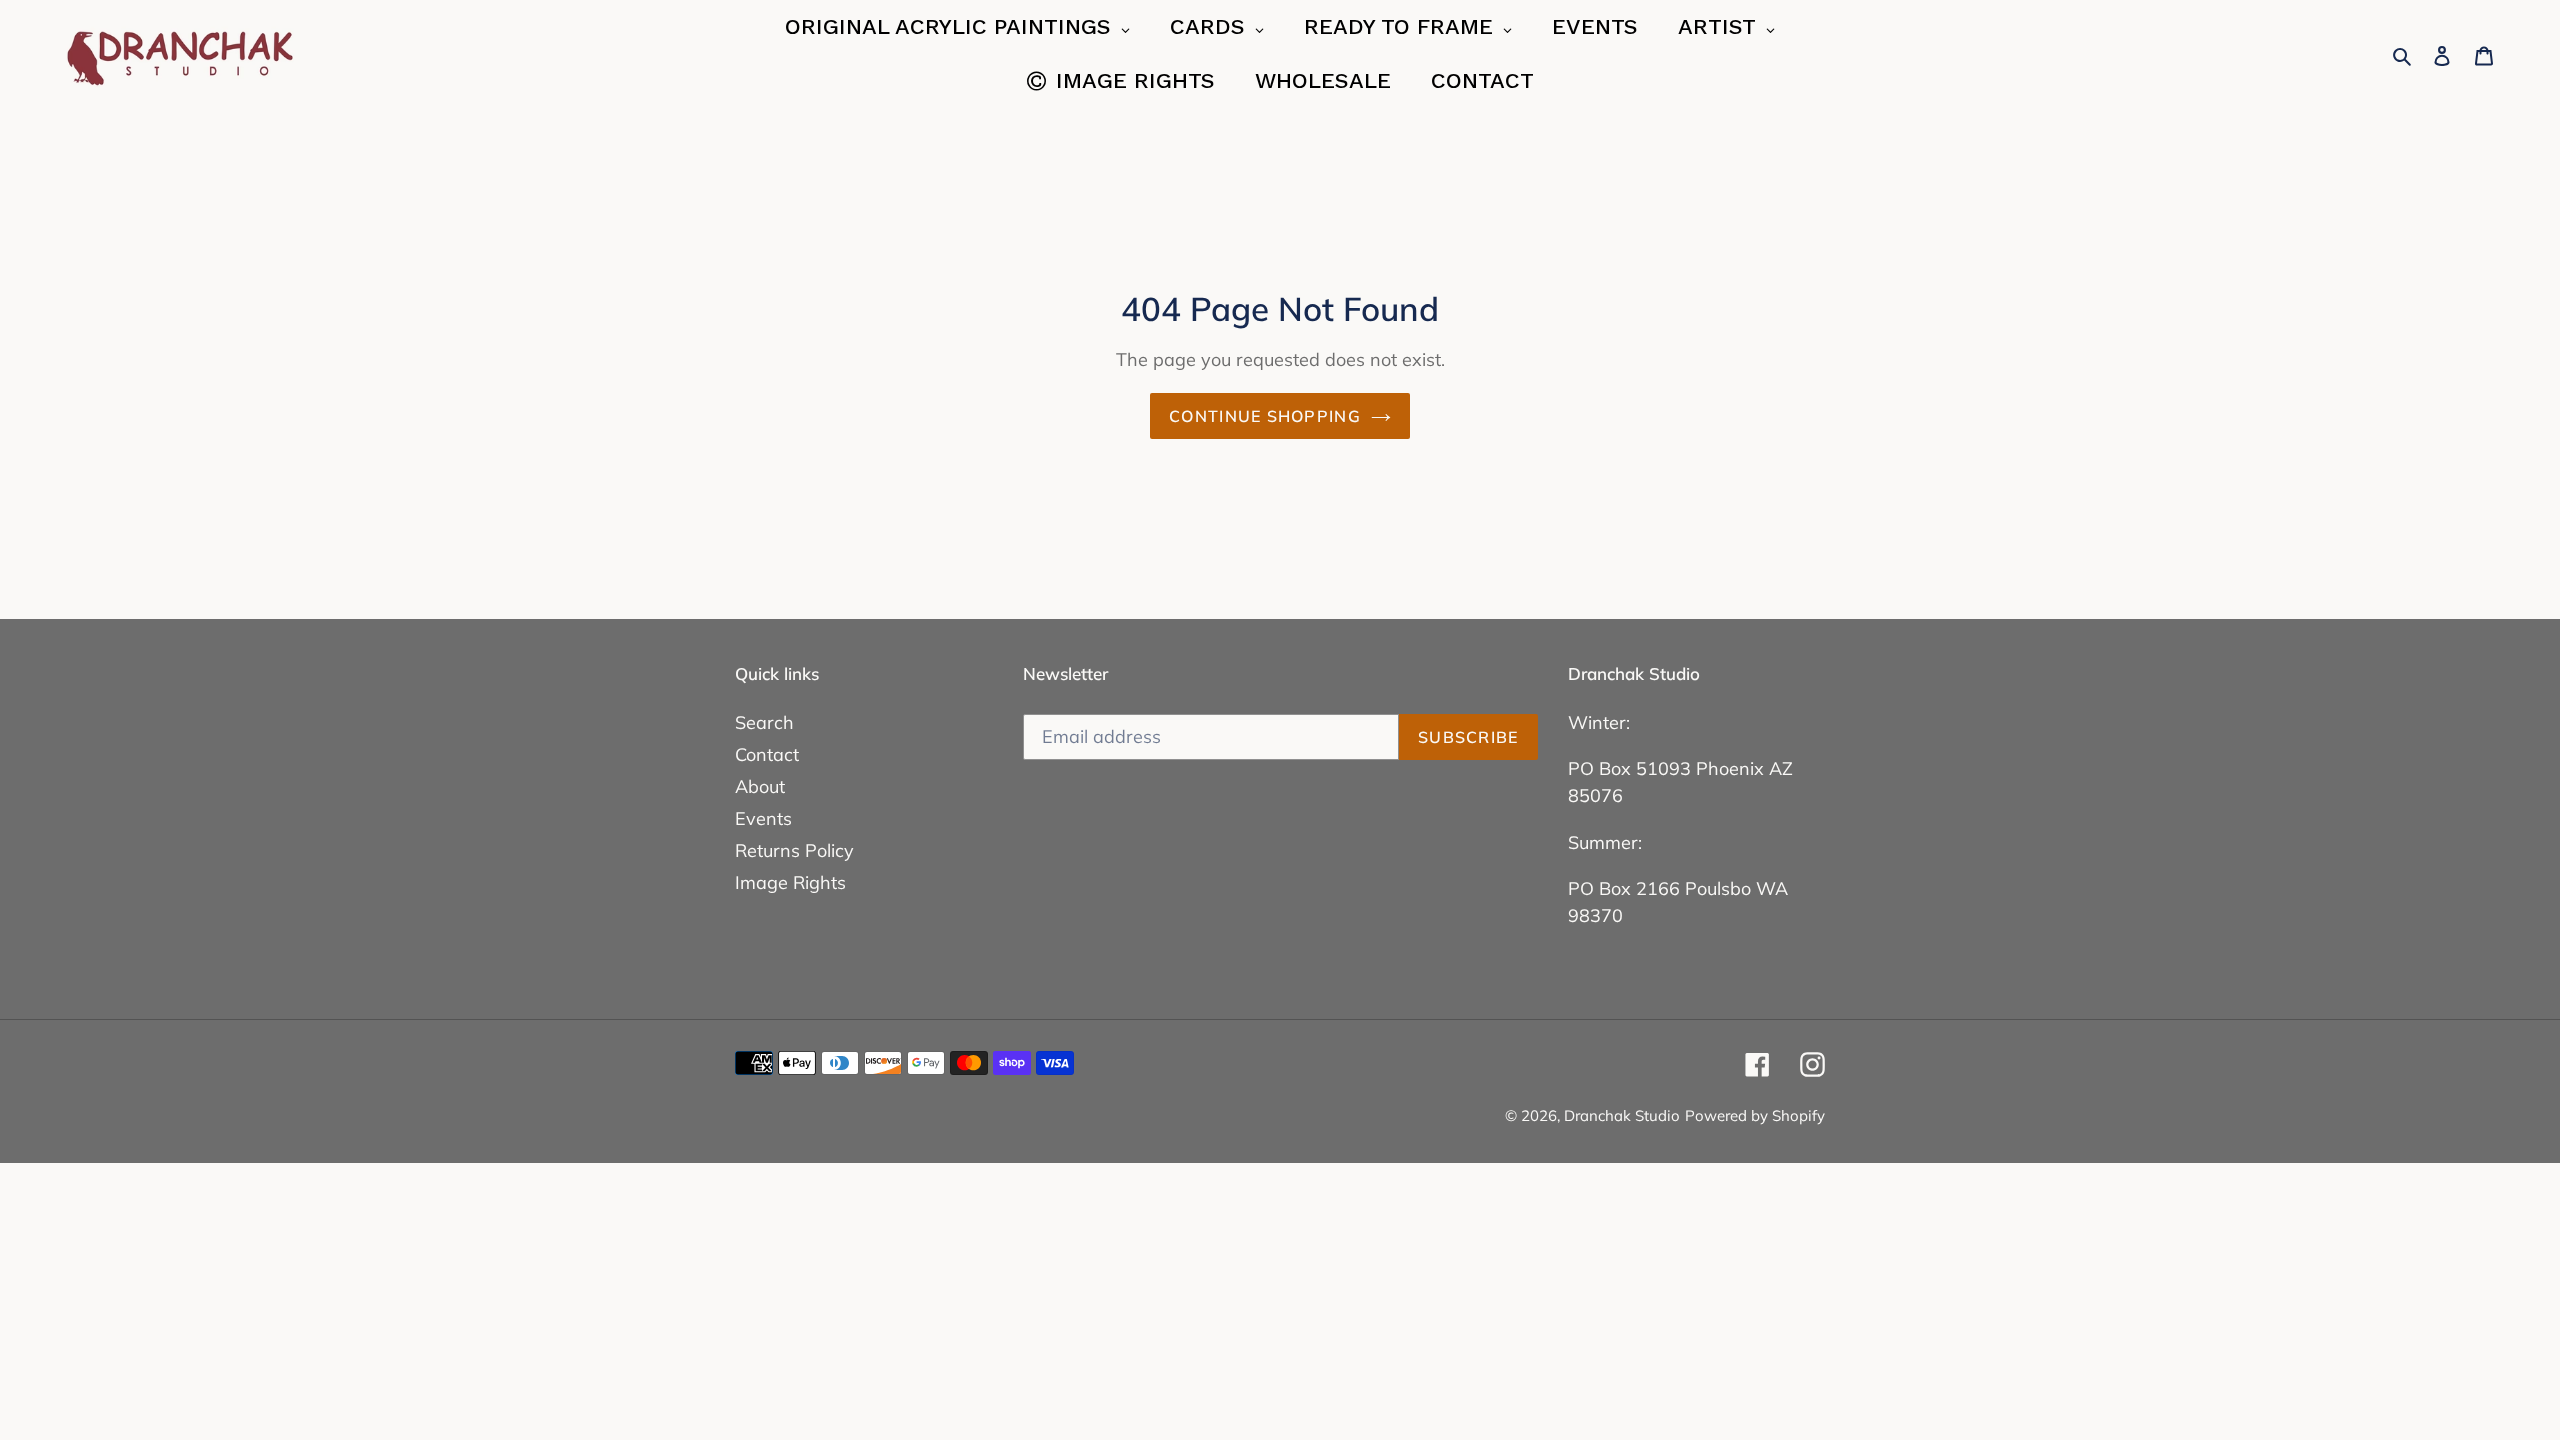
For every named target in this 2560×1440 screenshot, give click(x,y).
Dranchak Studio (1622, 1115)
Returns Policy (794, 850)
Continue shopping (1265, 416)
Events (763, 818)
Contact (767, 754)
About (760, 786)
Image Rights (790, 882)
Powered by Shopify (1755, 1115)
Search (764, 722)
